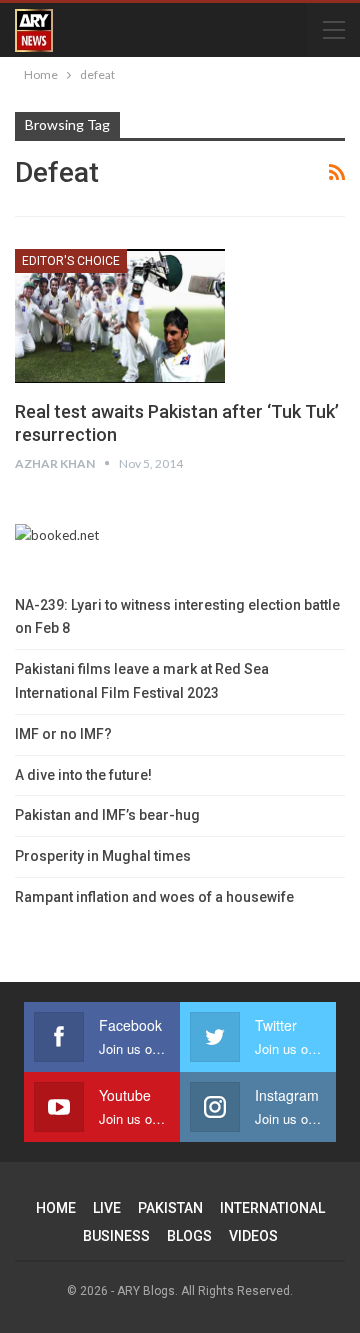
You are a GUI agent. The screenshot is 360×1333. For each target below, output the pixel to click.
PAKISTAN (170, 1208)
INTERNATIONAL (272, 1208)
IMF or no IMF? (63, 734)
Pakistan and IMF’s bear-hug (107, 815)
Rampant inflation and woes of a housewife (154, 897)
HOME (56, 1208)
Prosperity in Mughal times (103, 856)
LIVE (107, 1208)
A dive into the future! (83, 775)
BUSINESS (116, 1236)
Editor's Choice (71, 261)
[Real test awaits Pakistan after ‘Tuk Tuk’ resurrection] (120, 316)
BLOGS (189, 1236)
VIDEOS (253, 1236)
